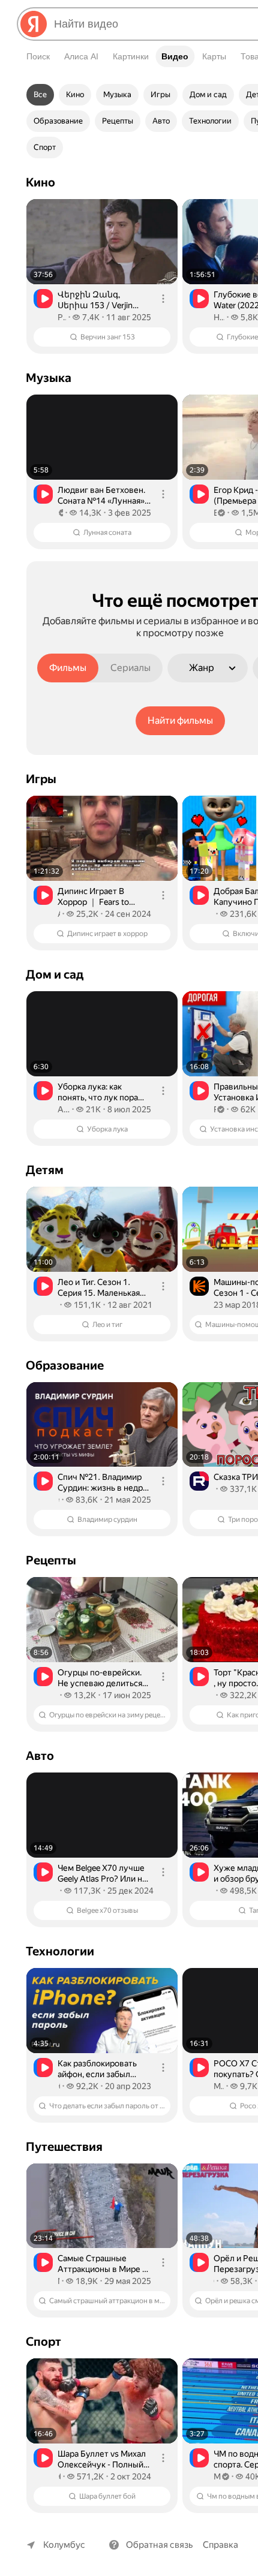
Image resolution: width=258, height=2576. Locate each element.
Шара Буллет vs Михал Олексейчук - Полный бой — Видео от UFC (102, 2459)
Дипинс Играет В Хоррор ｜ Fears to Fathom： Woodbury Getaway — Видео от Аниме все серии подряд (97, 897)
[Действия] (163, 299)
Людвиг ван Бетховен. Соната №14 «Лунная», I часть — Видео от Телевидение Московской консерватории (104, 496)
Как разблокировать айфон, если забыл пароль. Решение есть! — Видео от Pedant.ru (102, 2069)
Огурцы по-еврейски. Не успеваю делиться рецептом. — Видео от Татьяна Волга (101, 1678)
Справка (220, 2545)
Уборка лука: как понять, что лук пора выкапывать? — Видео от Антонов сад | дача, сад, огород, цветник (101, 1092)
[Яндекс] (34, 24)
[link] (102, 276)
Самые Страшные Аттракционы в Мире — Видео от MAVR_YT (104, 2264)
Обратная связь (160, 2545)
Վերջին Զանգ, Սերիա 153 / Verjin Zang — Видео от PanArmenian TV (95, 300)
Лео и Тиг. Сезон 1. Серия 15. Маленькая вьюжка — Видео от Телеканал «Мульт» (99, 1288)
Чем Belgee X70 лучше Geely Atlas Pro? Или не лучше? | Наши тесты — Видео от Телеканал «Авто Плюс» (104, 1874)
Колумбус (64, 2545)
